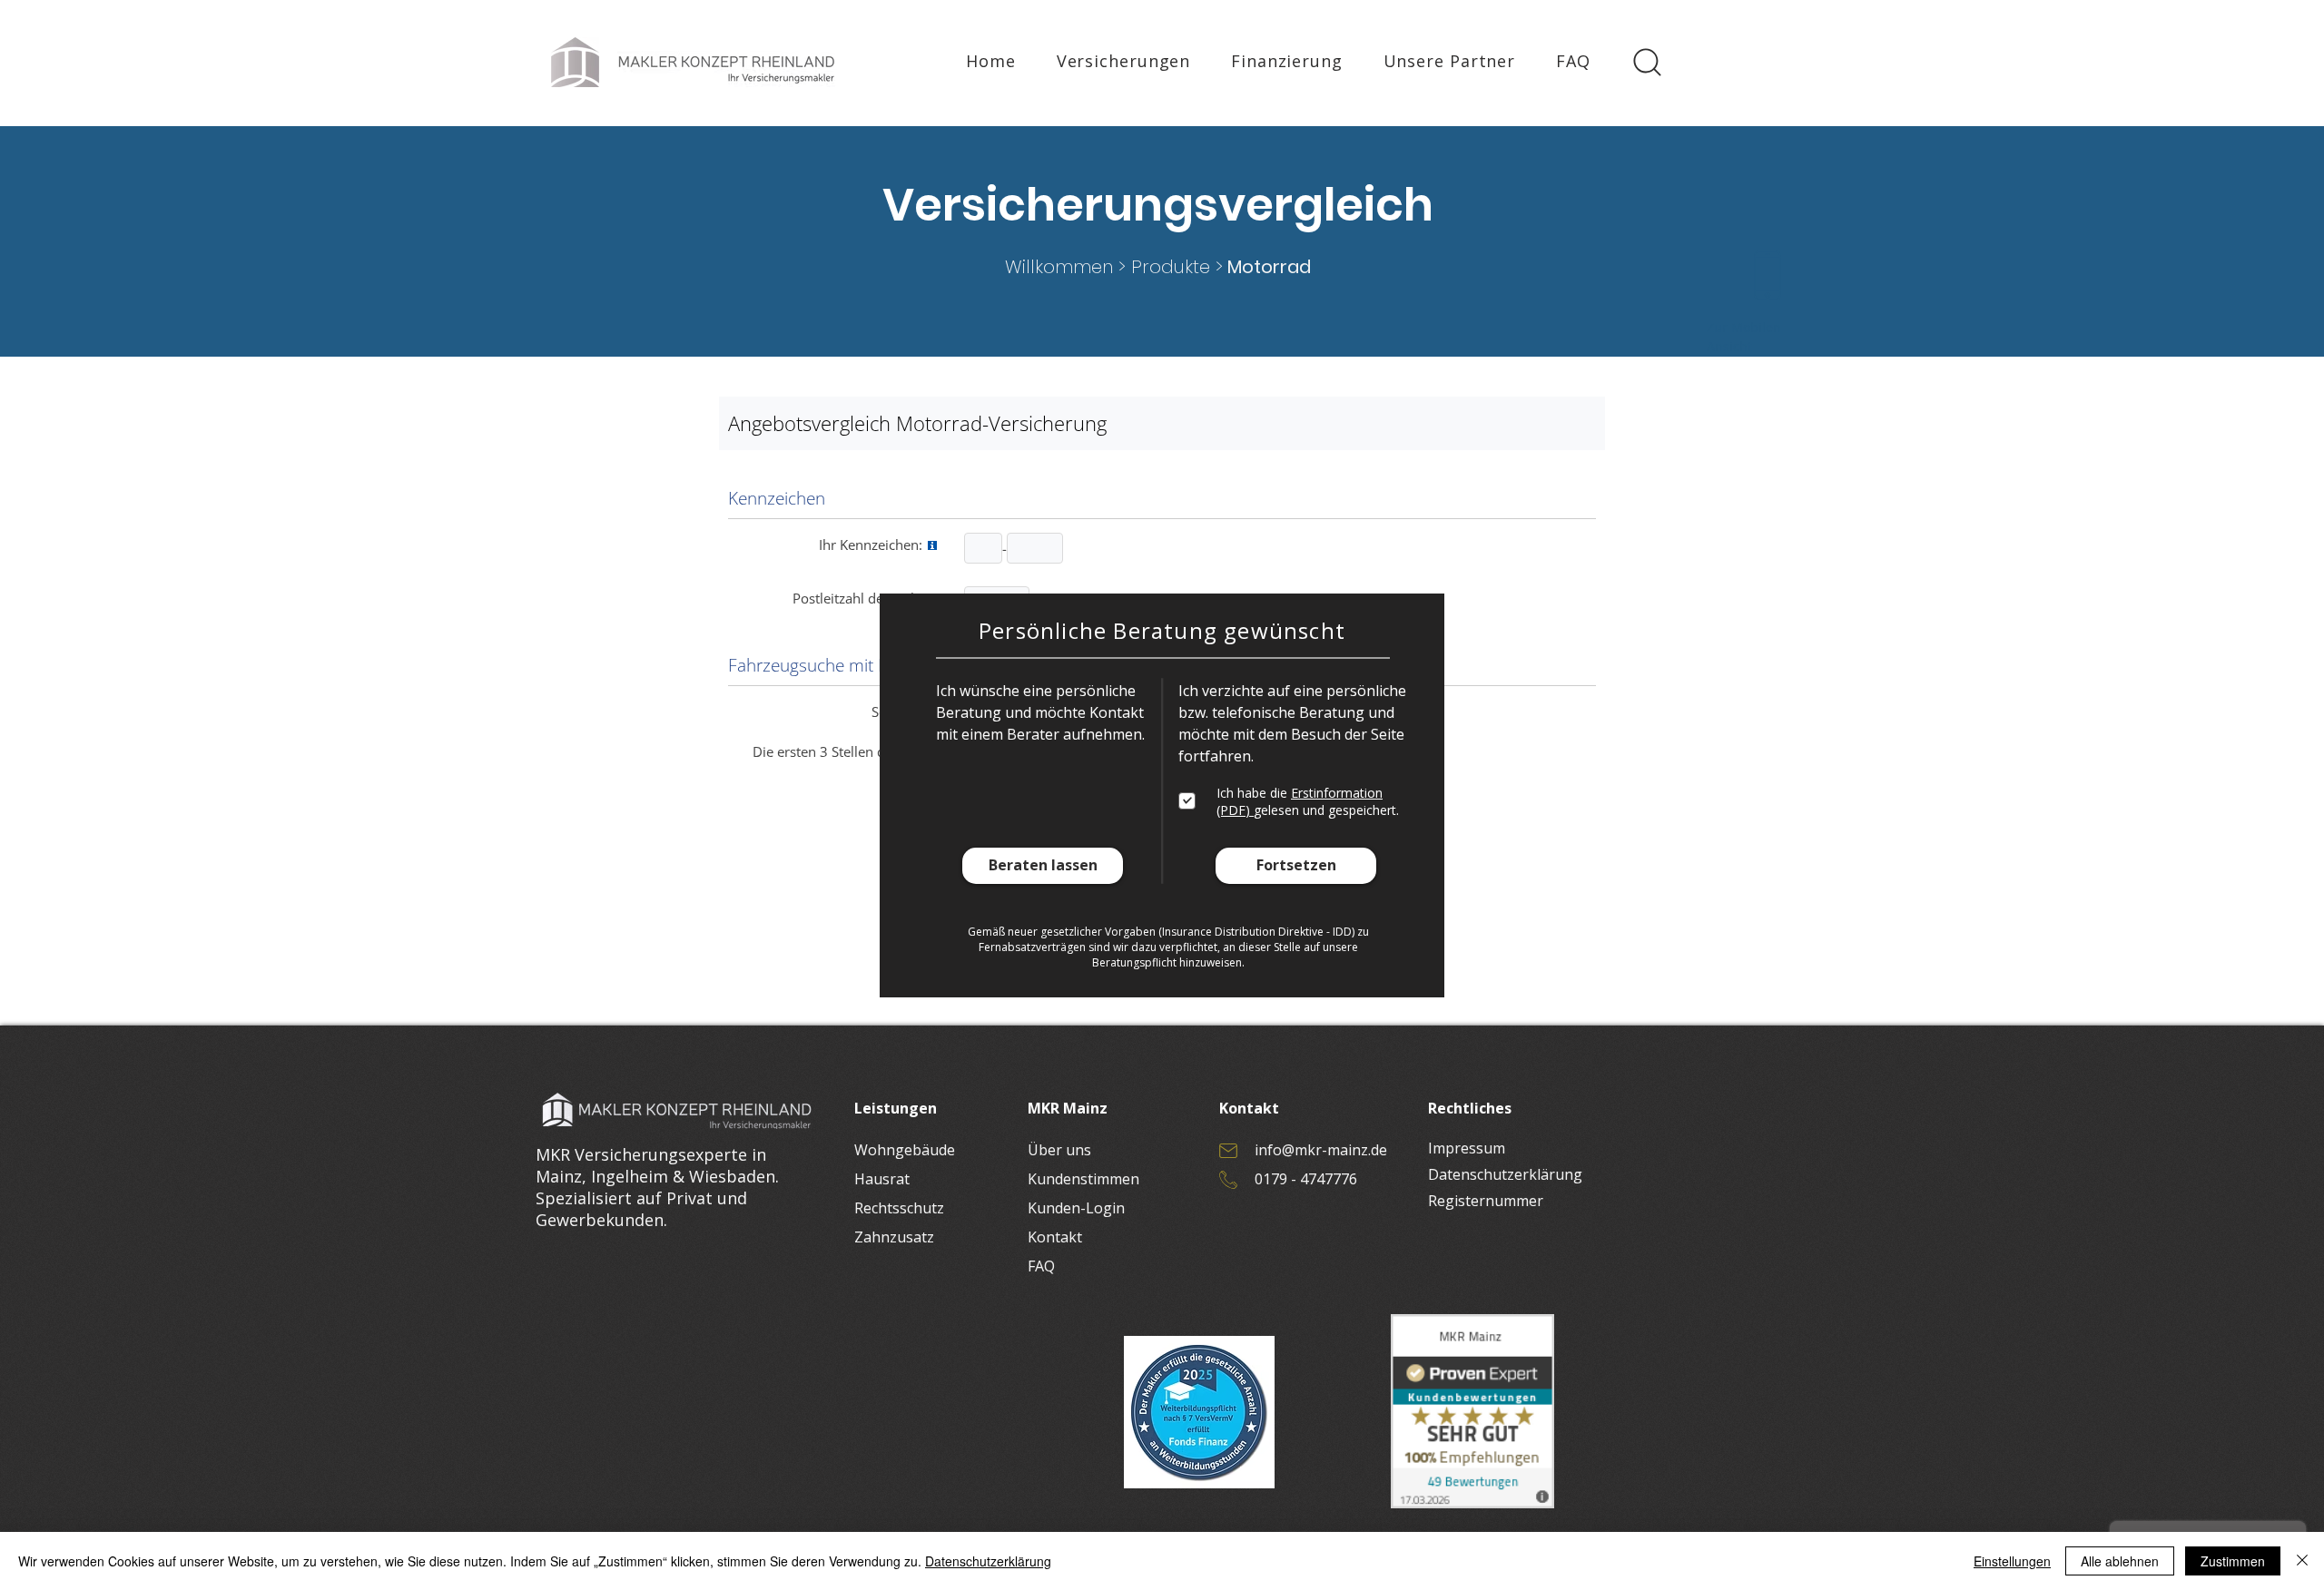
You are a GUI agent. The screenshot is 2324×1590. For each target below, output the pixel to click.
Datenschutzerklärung (988, 1561)
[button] (1043, 866)
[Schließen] (2302, 1561)
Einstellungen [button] (2012, 1561)
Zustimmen (2233, 1561)
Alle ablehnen (2120, 1561)
